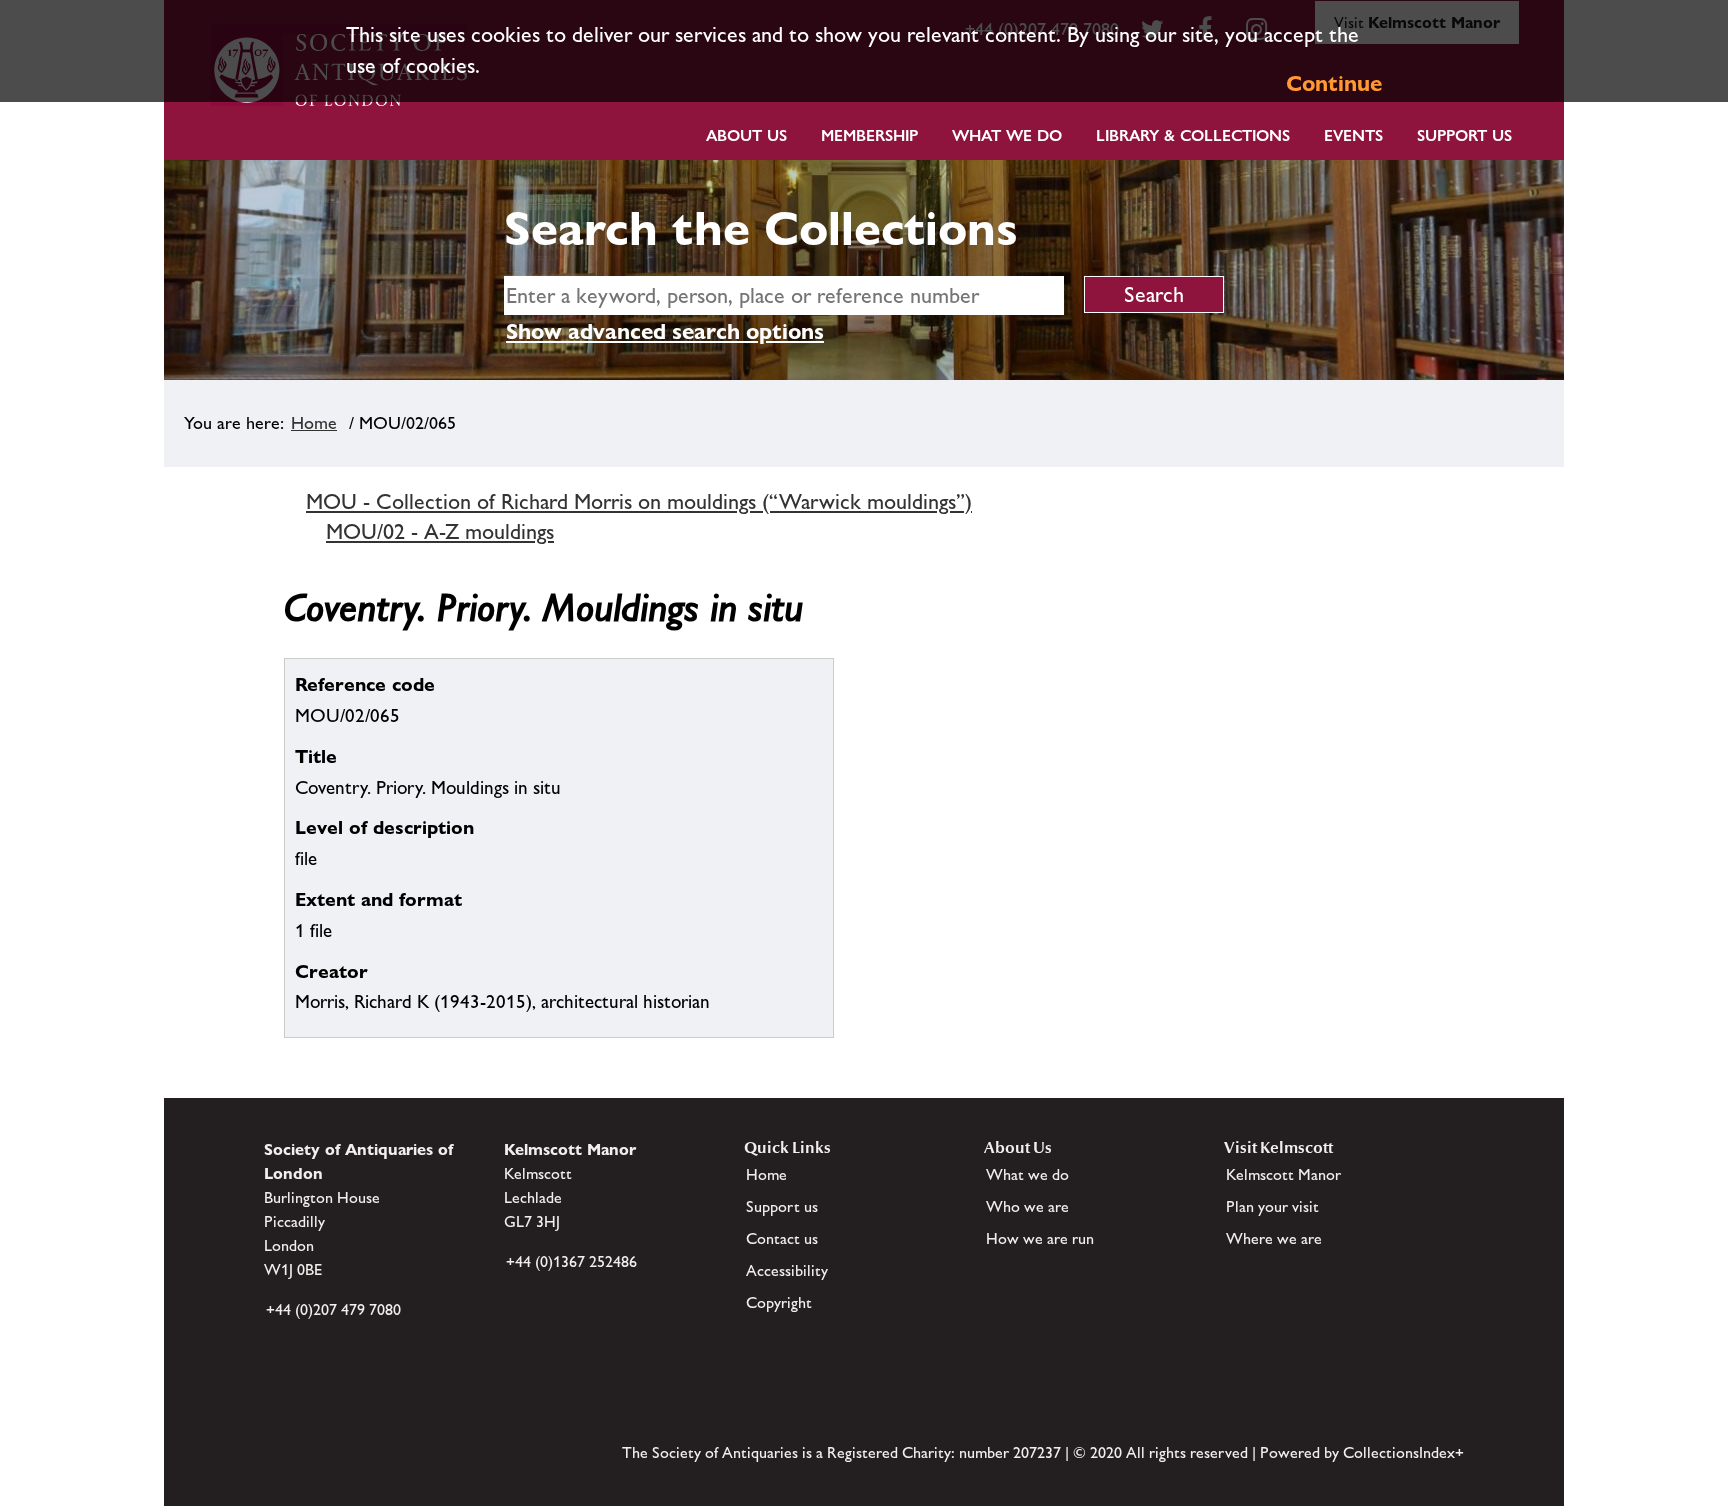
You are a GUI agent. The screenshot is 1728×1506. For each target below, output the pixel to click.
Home (314, 423)
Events (1353, 135)
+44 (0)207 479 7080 (333, 1309)
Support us (782, 1206)
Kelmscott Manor (1283, 1174)
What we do (1007, 135)
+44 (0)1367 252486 (571, 1261)
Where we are (1274, 1238)
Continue (1334, 83)
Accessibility (787, 1270)
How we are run (1040, 1238)
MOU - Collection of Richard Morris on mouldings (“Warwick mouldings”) (639, 501)
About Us (746, 135)
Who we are (1027, 1206)
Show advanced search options (665, 331)
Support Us (1464, 135)
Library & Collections (1193, 135)
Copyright (779, 1302)
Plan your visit (1272, 1206)
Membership (869, 135)
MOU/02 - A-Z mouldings (440, 531)
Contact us (782, 1238)
